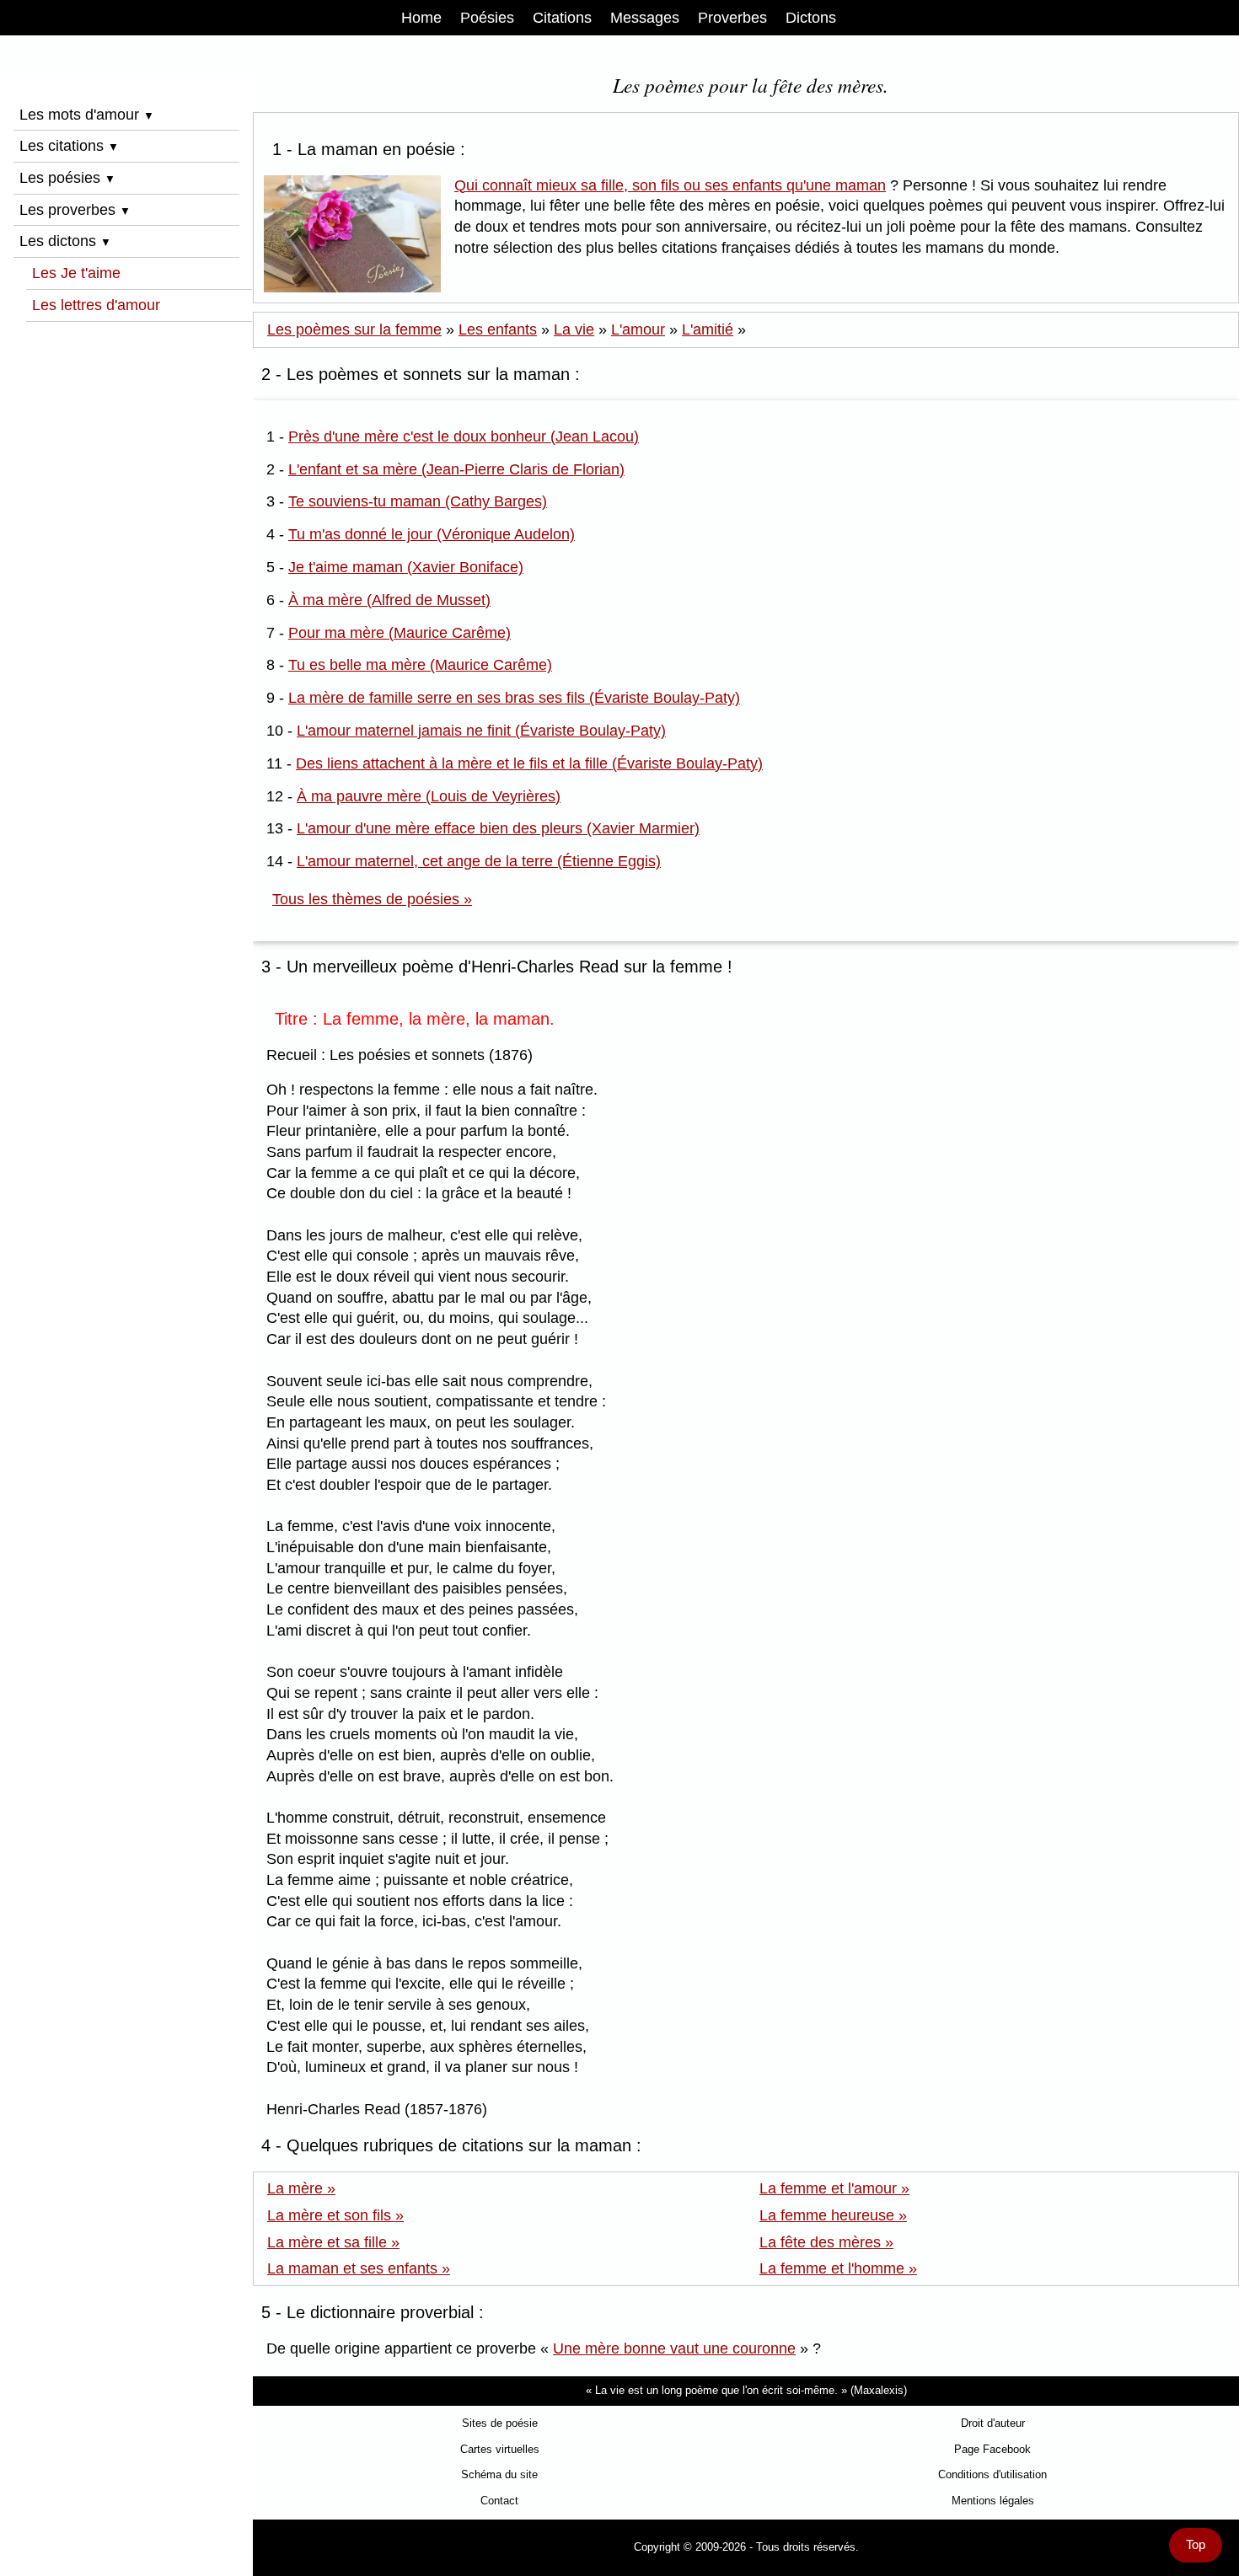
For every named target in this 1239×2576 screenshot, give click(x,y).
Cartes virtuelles (500, 2449)
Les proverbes (75, 210)
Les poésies (67, 178)
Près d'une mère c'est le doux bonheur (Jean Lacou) (464, 436)
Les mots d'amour (87, 115)
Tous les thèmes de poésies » (372, 899)
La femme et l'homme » (838, 2268)
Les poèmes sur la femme (354, 329)
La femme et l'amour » (834, 2188)
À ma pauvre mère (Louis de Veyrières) (429, 796)
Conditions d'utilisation (992, 2474)
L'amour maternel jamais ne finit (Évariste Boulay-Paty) (481, 731)
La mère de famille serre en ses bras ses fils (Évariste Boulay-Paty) (514, 698)
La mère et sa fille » (333, 2242)
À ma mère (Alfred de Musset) (389, 600)
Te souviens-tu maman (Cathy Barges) (418, 501)
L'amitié (708, 329)
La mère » (301, 2188)
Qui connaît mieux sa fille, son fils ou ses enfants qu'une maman (670, 185)
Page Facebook (992, 2449)
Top (1196, 2545)
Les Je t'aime (76, 273)
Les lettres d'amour (96, 305)
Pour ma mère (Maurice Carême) (400, 633)
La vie (574, 329)
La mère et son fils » (335, 2215)
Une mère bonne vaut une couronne (674, 2348)
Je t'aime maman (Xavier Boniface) (406, 567)
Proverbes (732, 18)
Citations (562, 18)
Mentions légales (993, 2501)
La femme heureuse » (833, 2215)
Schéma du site (499, 2474)
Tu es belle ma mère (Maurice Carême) (420, 665)
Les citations (69, 146)
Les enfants (498, 329)
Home (421, 18)
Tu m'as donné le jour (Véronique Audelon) (432, 534)
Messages (645, 18)
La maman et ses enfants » (359, 2268)
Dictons (811, 18)
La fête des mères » (826, 2242)
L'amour (638, 329)
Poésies (487, 18)
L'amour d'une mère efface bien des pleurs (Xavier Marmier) (498, 828)
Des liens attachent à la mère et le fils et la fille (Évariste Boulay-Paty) (529, 763)
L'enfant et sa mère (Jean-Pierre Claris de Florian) (456, 469)
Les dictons (65, 241)
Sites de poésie (500, 2423)
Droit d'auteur (993, 2423)
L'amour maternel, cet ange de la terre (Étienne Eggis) (479, 861)
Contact (499, 2501)
